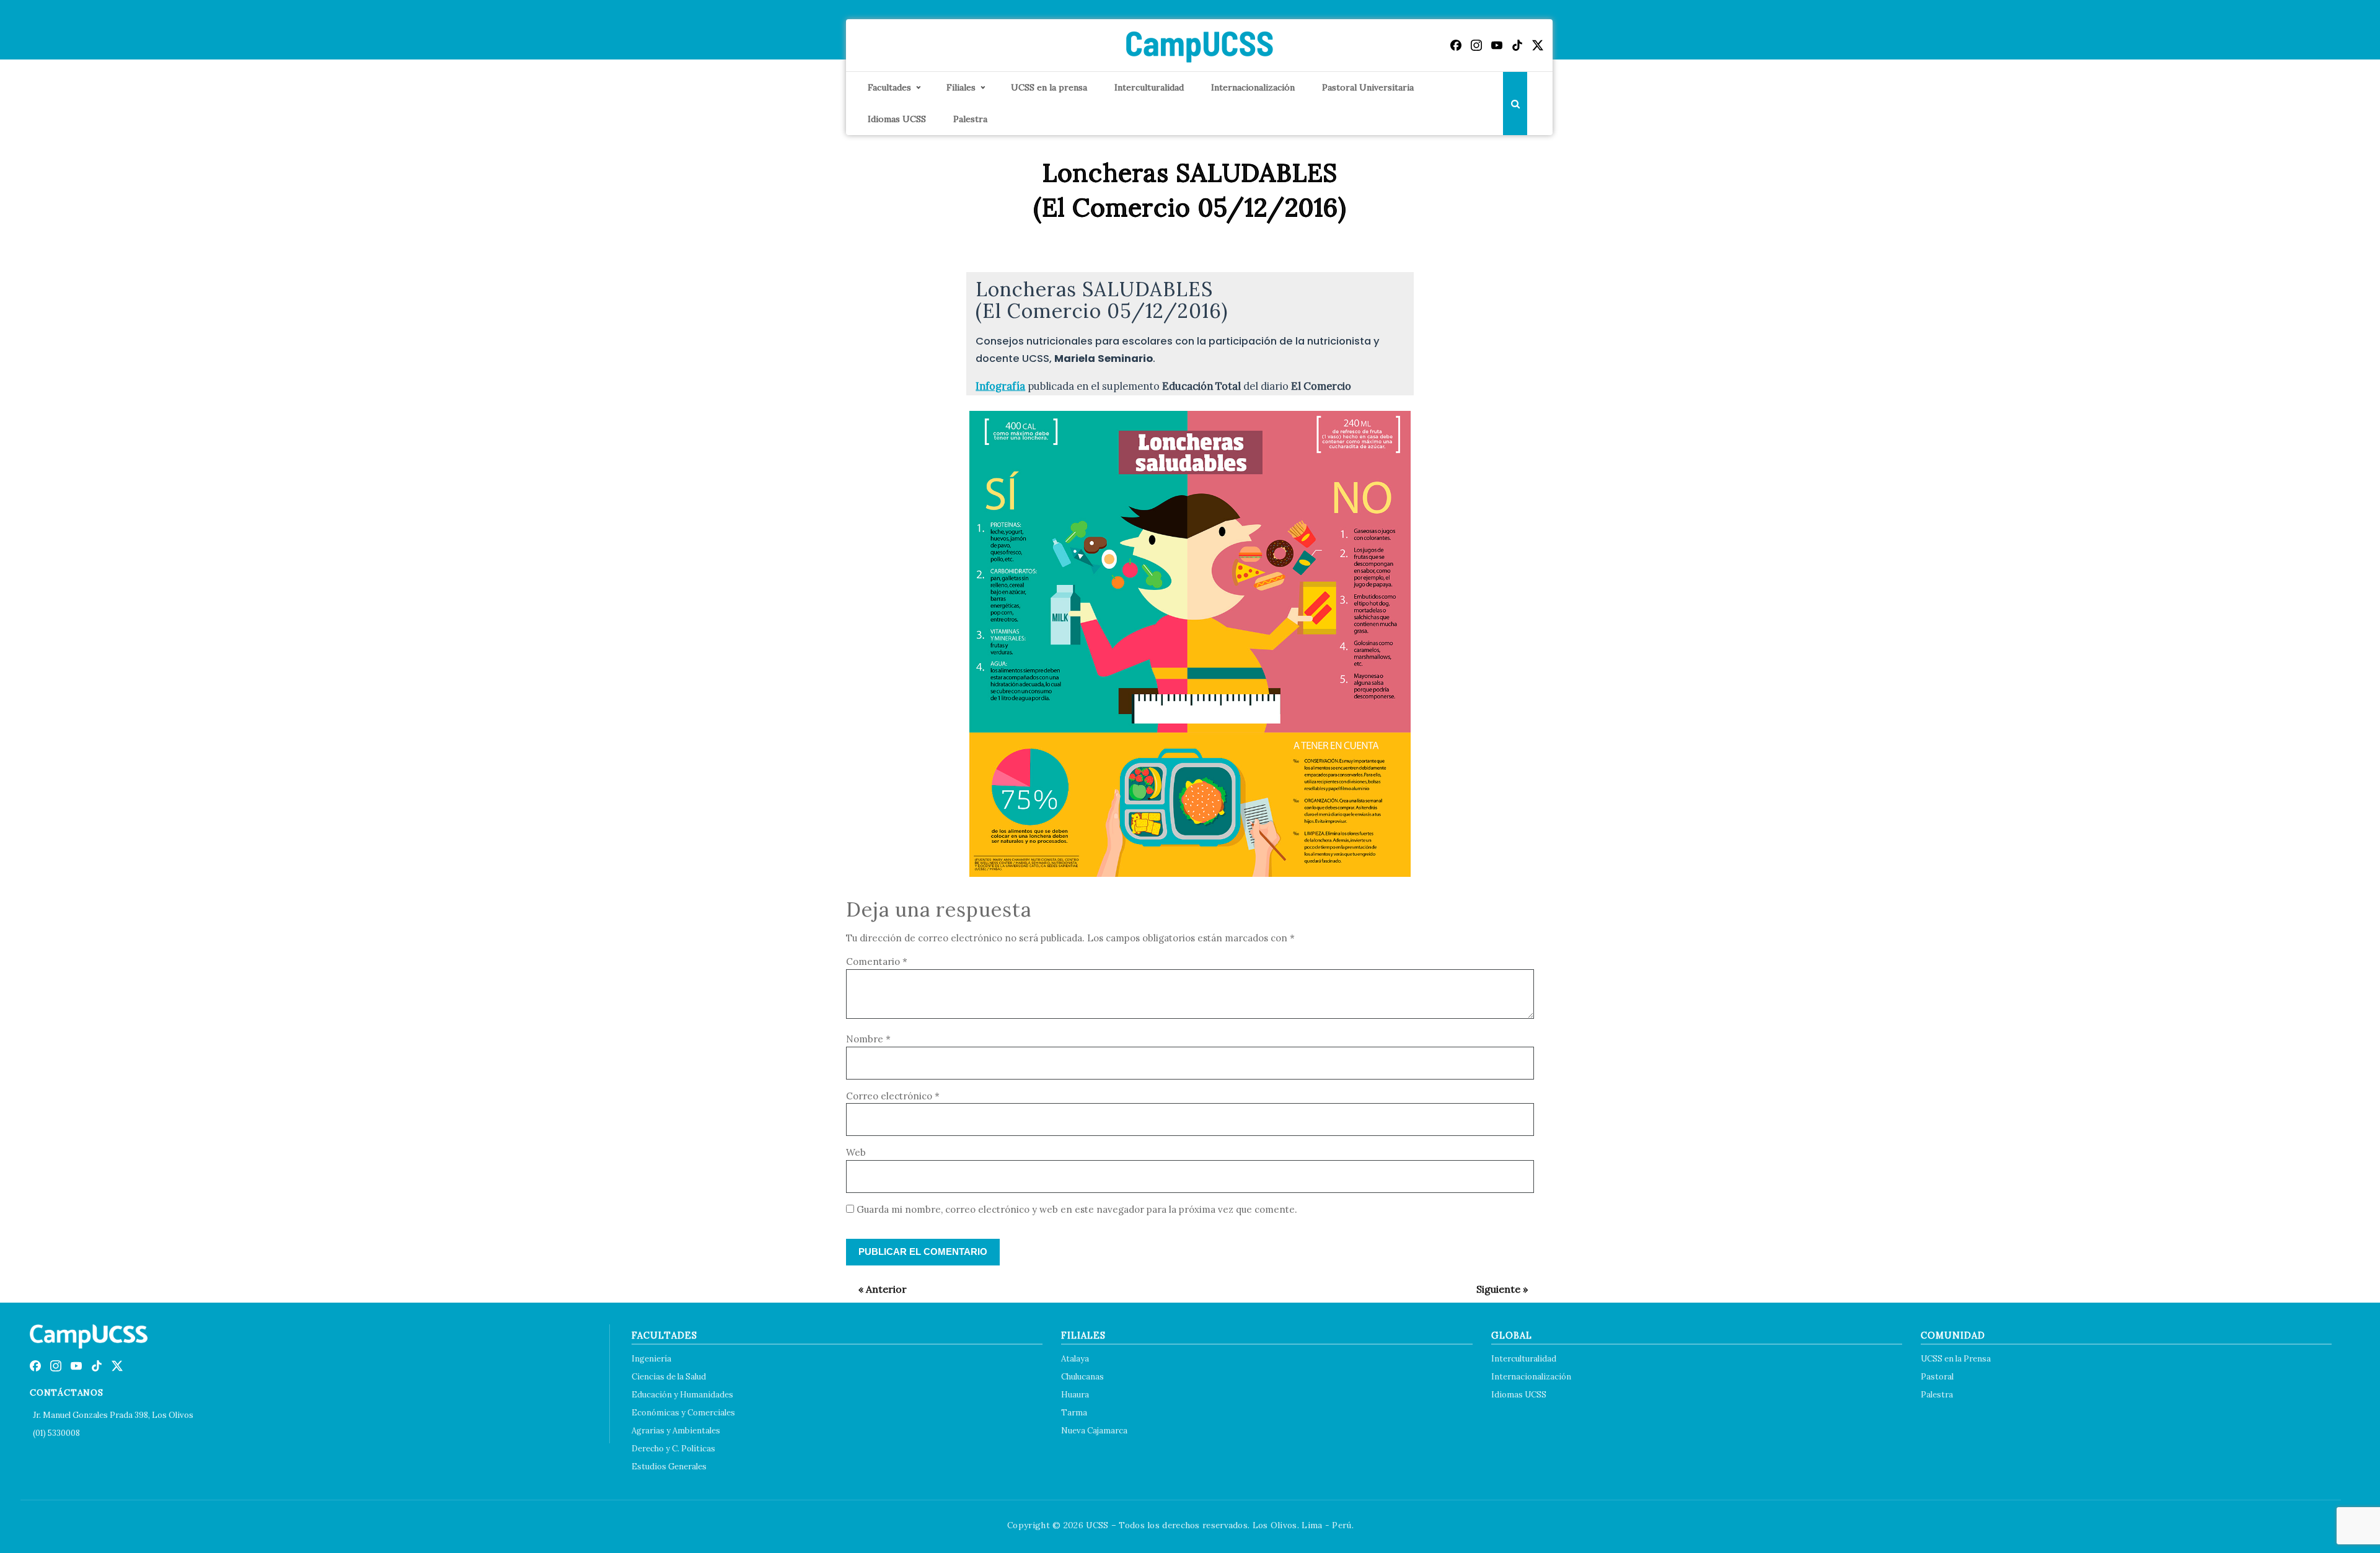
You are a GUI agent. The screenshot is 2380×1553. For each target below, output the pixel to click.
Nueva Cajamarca (1094, 1431)
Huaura (1075, 1395)
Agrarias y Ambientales (676, 1431)
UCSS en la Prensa (1956, 1359)
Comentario (877, 961)
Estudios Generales (669, 1467)
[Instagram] (1476, 45)
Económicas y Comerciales (683, 1413)
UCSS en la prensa (1049, 87)
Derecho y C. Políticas (673, 1449)
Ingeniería (651, 1359)
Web (856, 1152)
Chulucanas (1082, 1377)
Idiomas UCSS (897, 119)
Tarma (1074, 1413)
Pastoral (1937, 1377)
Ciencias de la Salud (669, 1377)
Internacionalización (1253, 87)
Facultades (889, 87)
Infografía (1000, 386)
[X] (1538, 45)
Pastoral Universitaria (1368, 87)
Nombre (868, 1039)
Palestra (970, 119)
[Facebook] (1456, 45)
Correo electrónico (893, 1096)
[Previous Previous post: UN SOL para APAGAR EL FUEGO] (876, 1289)
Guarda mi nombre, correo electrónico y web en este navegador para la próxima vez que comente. (1077, 1209)
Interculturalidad (1149, 87)
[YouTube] (1497, 45)
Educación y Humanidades (682, 1395)
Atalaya (1075, 1359)
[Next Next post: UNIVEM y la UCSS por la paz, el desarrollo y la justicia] (1496, 1289)
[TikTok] (1517, 45)
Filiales (961, 87)
